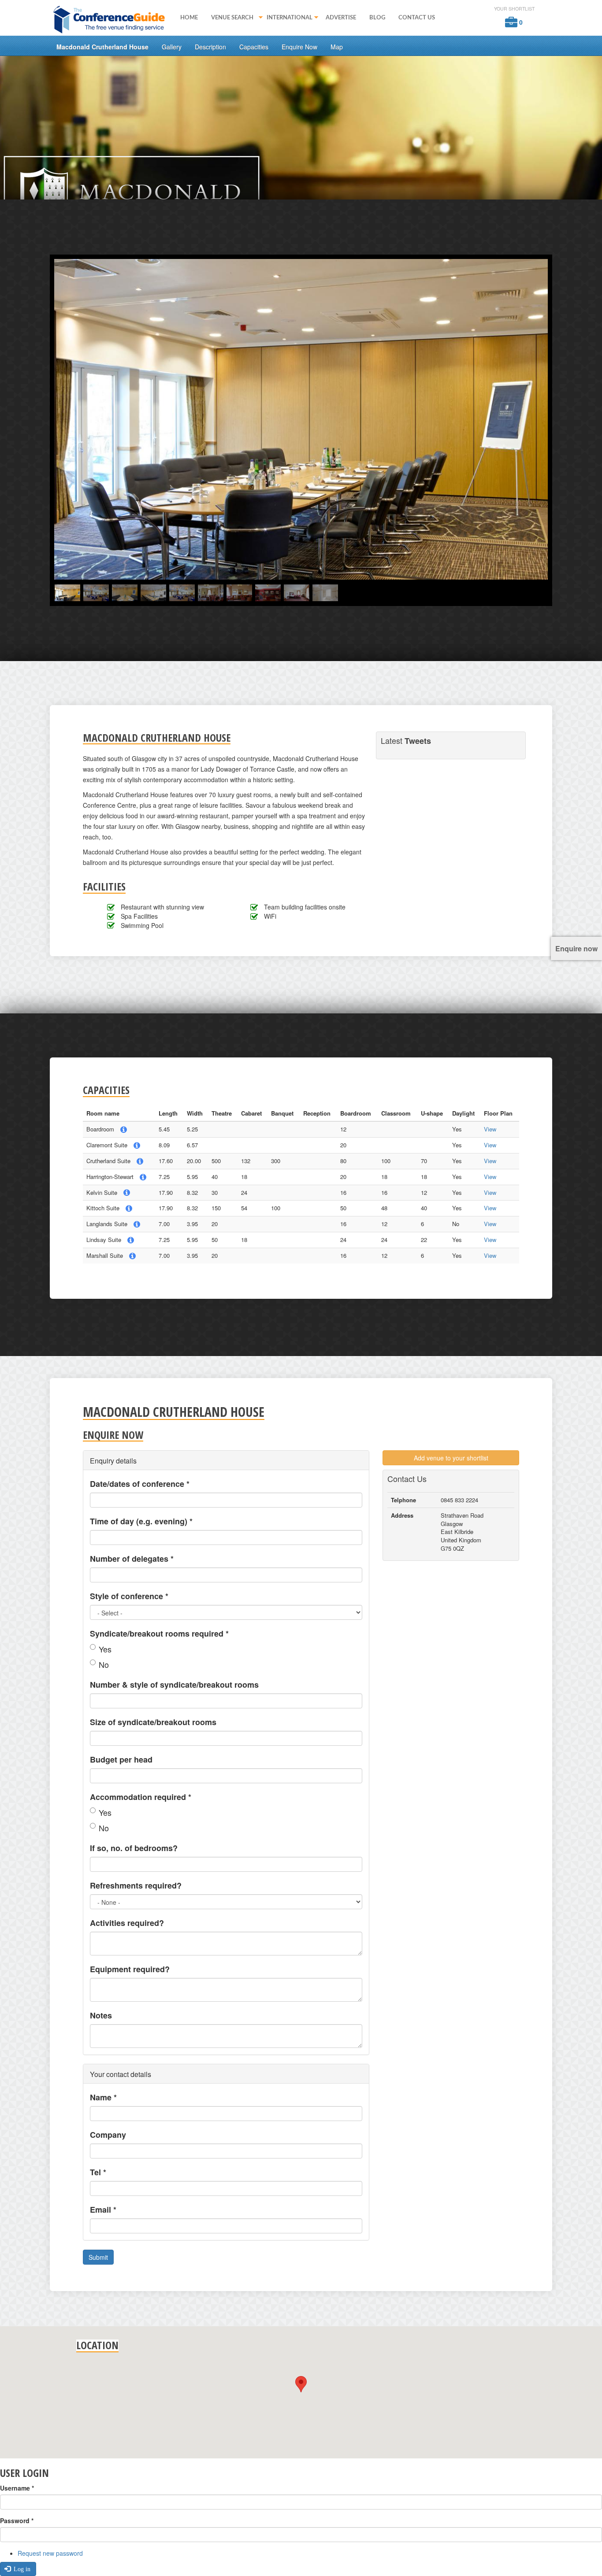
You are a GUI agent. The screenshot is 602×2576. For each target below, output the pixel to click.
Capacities (254, 47)
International (286, 18)
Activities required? (127, 1923)
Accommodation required (141, 1797)
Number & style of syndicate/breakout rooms (174, 1685)
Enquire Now (299, 47)
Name (103, 2097)
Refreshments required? (136, 1885)
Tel (98, 2172)
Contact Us (417, 18)
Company (108, 2135)
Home (189, 18)
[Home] (112, 19)
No (104, 1664)
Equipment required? (130, 1969)
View (490, 1129)
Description (210, 47)
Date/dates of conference (140, 1484)
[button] (301, 2384)
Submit (98, 2257)
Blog (377, 18)
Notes (101, 2015)
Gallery (172, 47)
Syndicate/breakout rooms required (159, 1634)
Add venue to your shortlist (451, 1458)
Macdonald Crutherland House (102, 47)
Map (337, 47)
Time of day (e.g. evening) (141, 1521)
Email (103, 2210)
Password (17, 2521)
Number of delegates (132, 1559)
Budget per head (121, 1759)
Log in (21, 2569)
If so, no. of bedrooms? (134, 1848)
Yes (105, 1649)
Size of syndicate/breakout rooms (153, 1722)
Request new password (50, 2553)
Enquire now (576, 948)
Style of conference (129, 1596)
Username (17, 2488)
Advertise (341, 18)
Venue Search (229, 18)
